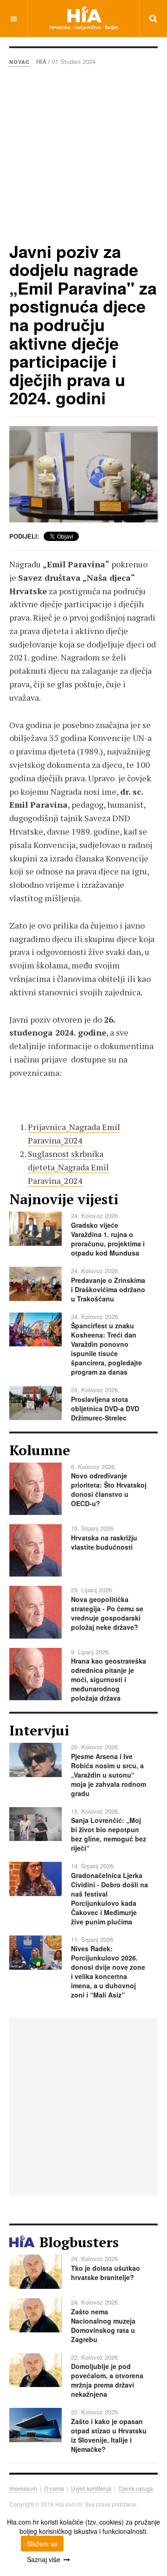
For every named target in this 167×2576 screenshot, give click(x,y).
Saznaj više (44, 2559)
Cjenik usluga (136, 2488)
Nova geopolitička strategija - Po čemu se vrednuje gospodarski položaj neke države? (107, 1613)
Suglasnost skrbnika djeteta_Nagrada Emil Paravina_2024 (68, 1167)
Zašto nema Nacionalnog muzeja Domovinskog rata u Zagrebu (103, 2325)
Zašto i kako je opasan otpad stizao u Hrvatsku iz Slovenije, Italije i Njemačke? (109, 2435)
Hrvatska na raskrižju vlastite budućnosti (104, 1542)
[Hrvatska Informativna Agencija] (84, 18)
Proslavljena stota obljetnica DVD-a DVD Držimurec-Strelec (105, 1408)
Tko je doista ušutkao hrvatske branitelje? (106, 2273)
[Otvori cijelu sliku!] (83, 474)
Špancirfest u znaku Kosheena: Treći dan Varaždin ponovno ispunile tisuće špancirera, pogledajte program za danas (106, 1349)
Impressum (23, 2488)
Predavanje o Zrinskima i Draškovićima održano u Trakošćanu (108, 1289)
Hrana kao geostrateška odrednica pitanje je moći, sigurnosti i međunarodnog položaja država (109, 1679)
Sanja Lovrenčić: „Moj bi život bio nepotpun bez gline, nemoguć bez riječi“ (109, 1834)
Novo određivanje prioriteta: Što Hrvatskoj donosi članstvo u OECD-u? (109, 1489)
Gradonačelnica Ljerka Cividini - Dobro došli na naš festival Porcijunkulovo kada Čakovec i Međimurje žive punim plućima (109, 1898)
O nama (54, 2488)
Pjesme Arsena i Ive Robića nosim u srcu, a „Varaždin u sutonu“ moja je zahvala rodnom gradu (109, 1775)
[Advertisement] (83, 154)
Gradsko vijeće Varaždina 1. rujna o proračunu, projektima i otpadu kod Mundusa (108, 1239)
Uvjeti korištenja (91, 2488)
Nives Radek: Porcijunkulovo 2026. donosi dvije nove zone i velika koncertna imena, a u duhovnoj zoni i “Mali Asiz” (108, 1972)
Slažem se (42, 2544)
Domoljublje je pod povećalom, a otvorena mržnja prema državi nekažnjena (107, 2380)
